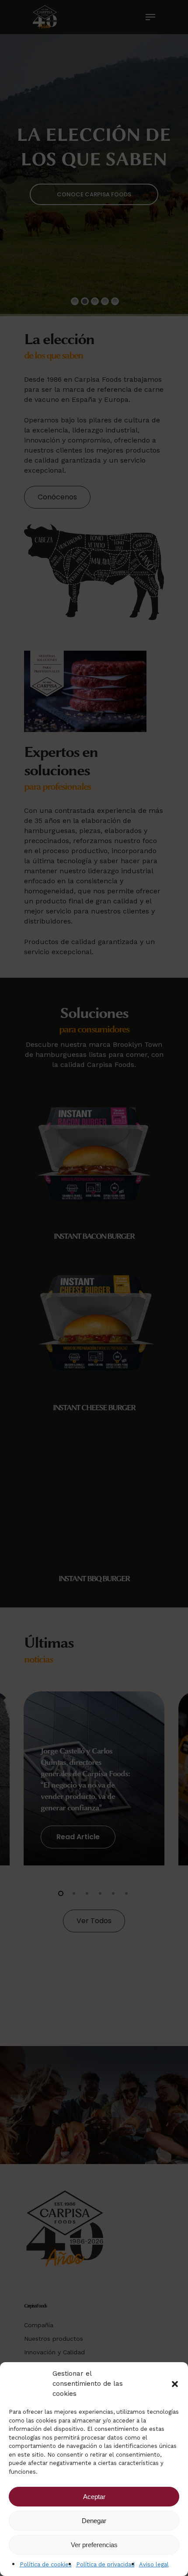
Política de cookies (46, 2564)
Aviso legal (154, 2564)
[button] (175, 2384)
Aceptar (94, 2497)
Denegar (94, 2521)
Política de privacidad (105, 2564)
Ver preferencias (94, 2545)
